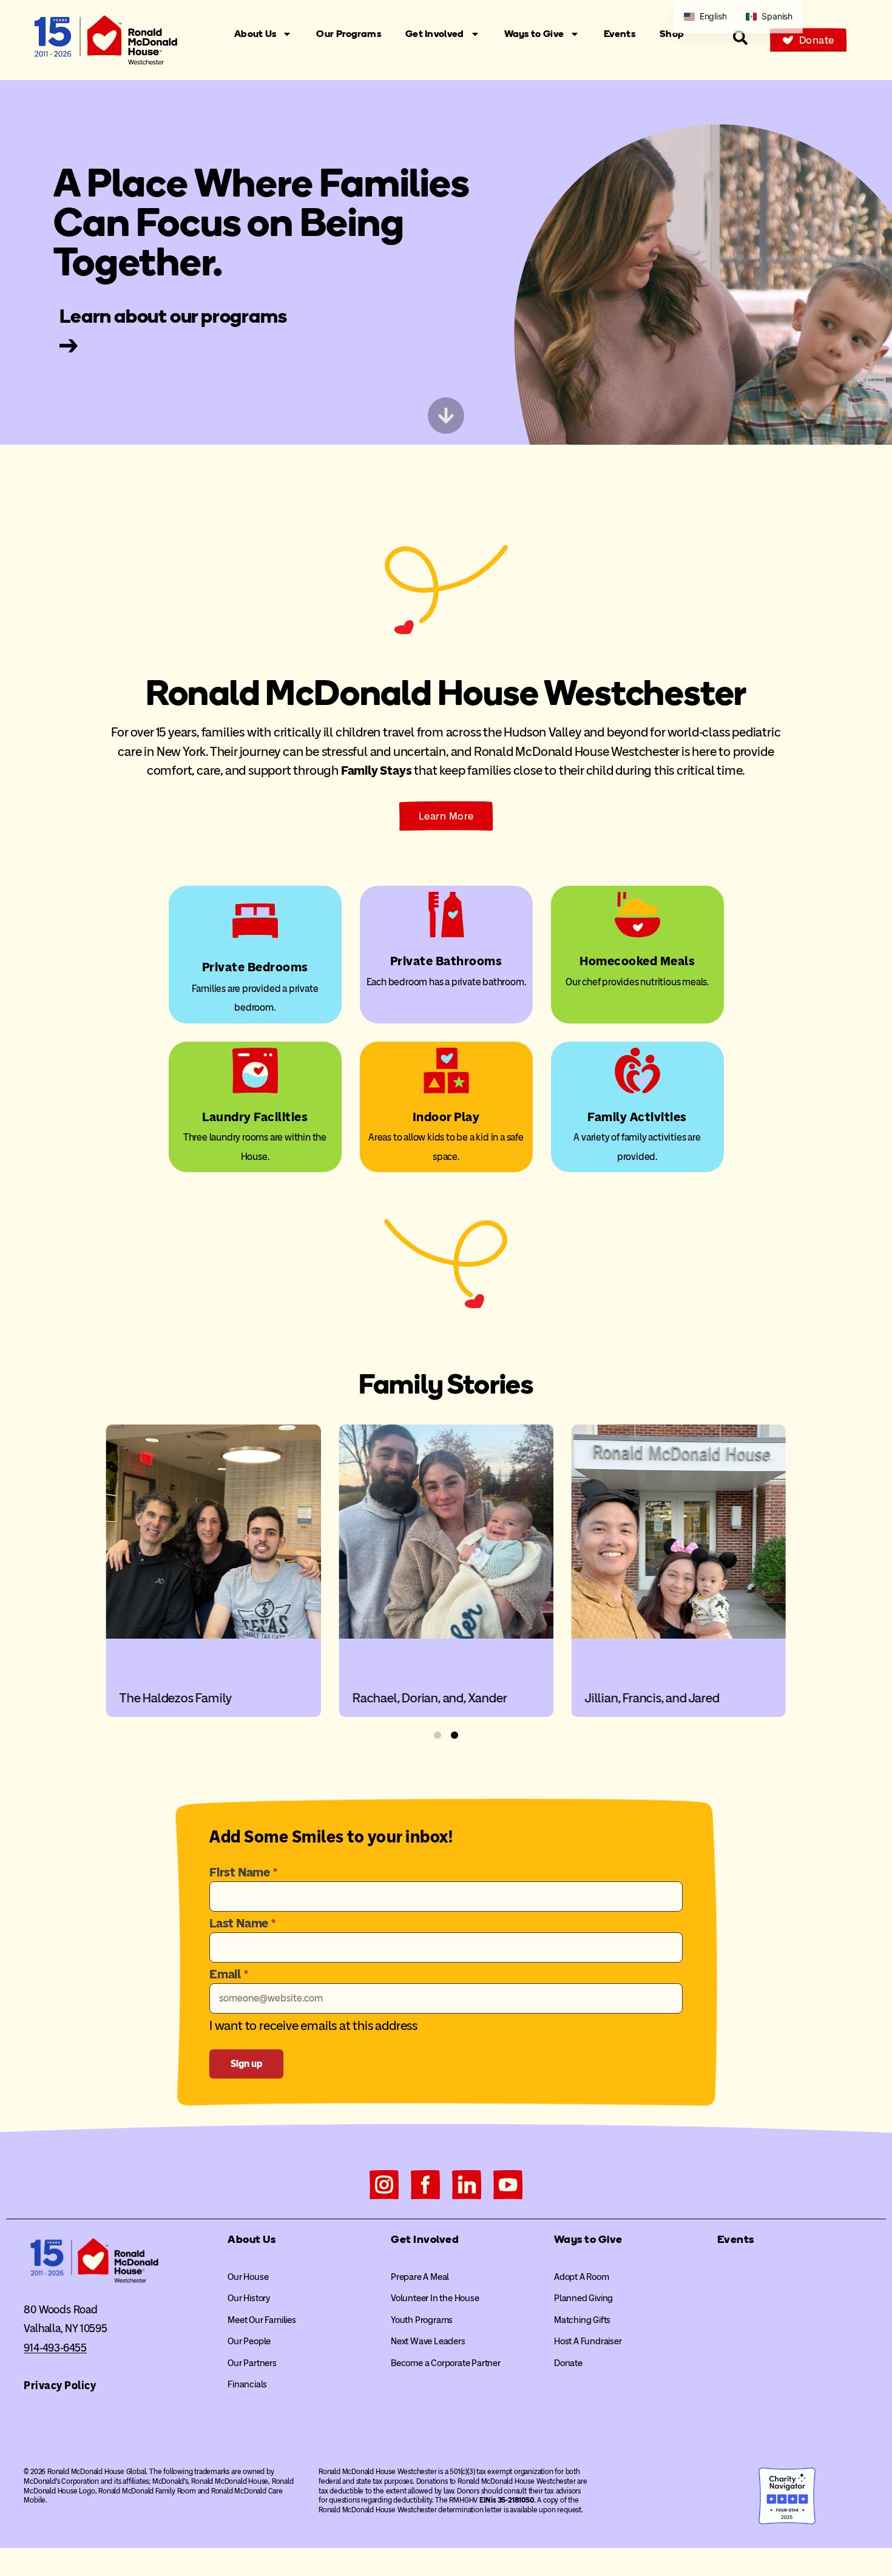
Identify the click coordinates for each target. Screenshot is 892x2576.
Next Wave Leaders (428, 2341)
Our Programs (349, 34)
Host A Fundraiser (588, 2341)
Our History (249, 2298)
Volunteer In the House (435, 2298)
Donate (568, 2363)
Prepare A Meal (420, 2277)
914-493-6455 (55, 2348)
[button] (438, 1735)
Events (620, 34)
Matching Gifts (582, 2320)
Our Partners (252, 2363)
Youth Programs (422, 2320)
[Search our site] (740, 38)
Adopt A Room (582, 2277)
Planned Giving (583, 2298)
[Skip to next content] (446, 416)
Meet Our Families (262, 2320)
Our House (248, 2277)
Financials (247, 2384)
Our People (249, 2341)
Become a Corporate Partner (446, 2363)
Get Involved (435, 34)
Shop (672, 34)
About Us (255, 34)
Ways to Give (534, 34)
